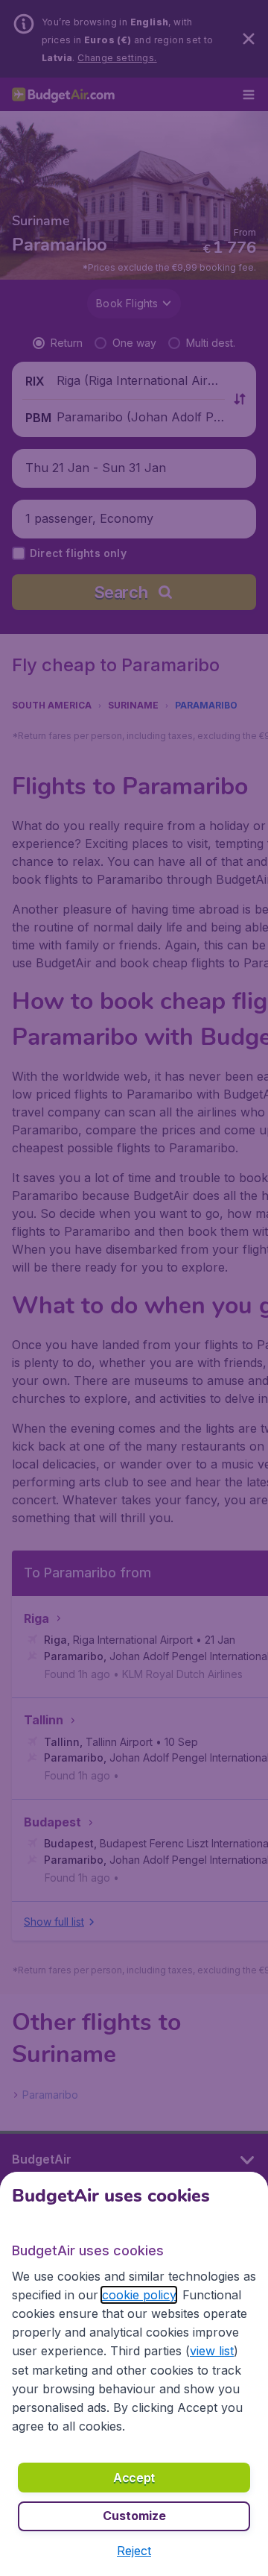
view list (212, 2351)
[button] (134, 2551)
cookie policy (139, 2295)
